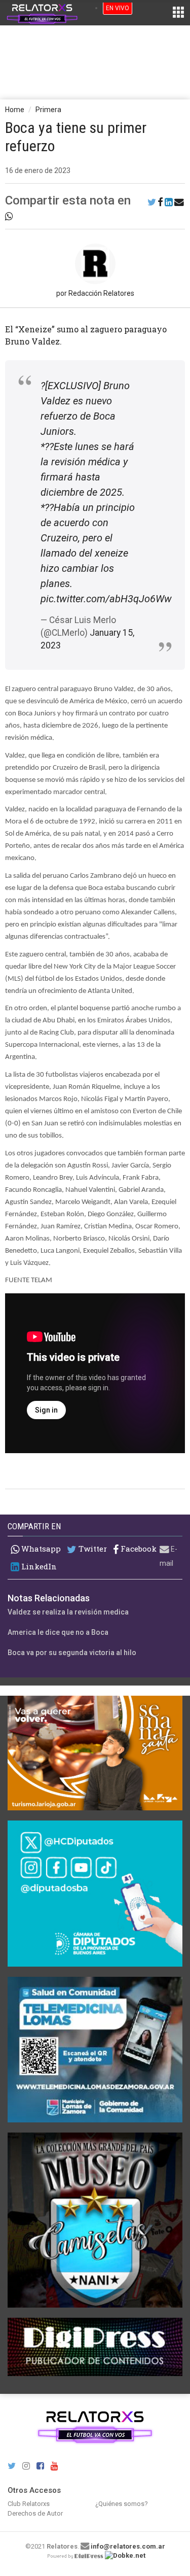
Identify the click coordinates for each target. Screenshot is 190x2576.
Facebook (138, 1549)
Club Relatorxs (29, 2504)
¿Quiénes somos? (122, 2504)
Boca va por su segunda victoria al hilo (72, 1653)
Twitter (92, 1549)
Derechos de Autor (35, 2513)
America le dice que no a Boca (58, 1632)
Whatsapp (40, 1549)
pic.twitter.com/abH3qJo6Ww (106, 599)
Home (15, 110)
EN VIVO (118, 8)
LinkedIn (38, 1567)
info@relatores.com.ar (128, 2546)
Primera (48, 110)
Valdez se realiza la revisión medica (68, 1612)
